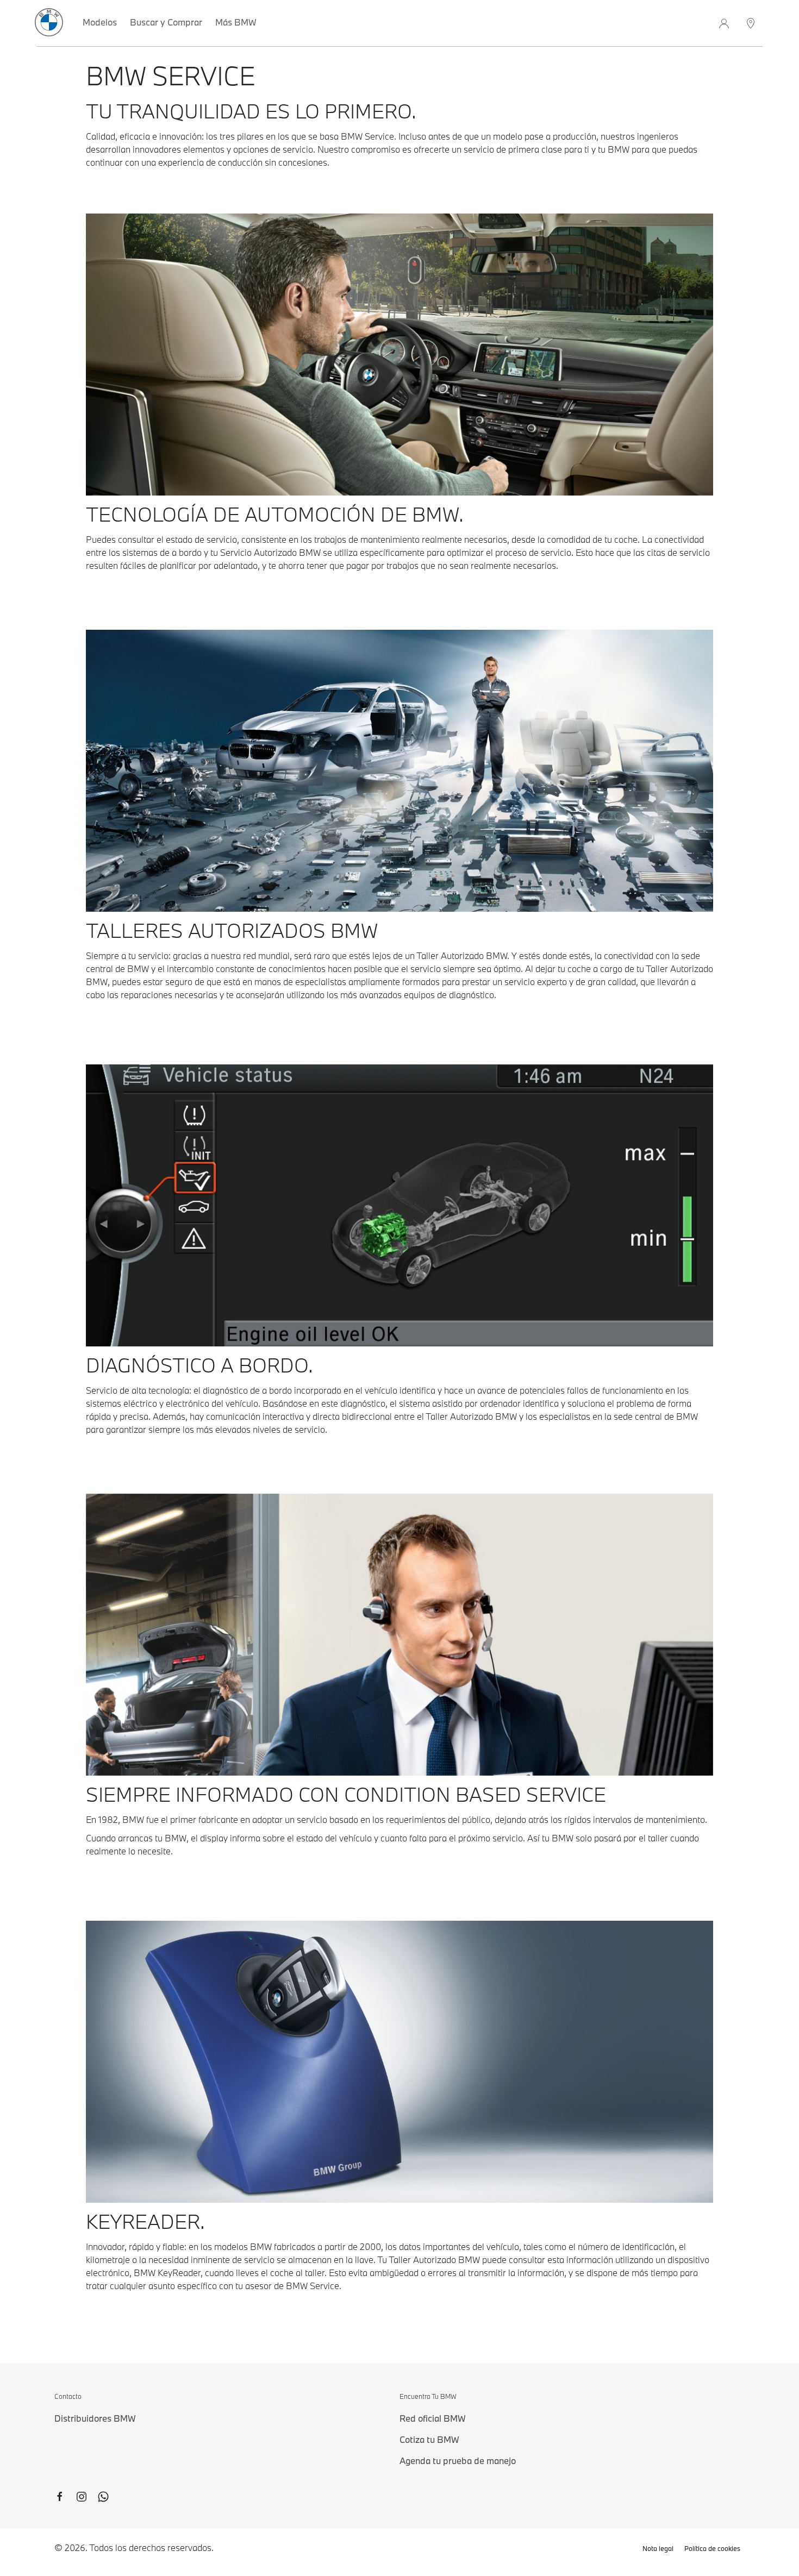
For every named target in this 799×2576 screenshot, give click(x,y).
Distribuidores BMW (95, 2418)
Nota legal (658, 2548)
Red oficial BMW (433, 2418)
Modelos (100, 22)
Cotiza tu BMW (429, 2439)
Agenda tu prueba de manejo (458, 2461)
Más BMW (236, 22)
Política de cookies (712, 2548)
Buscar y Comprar (166, 22)
